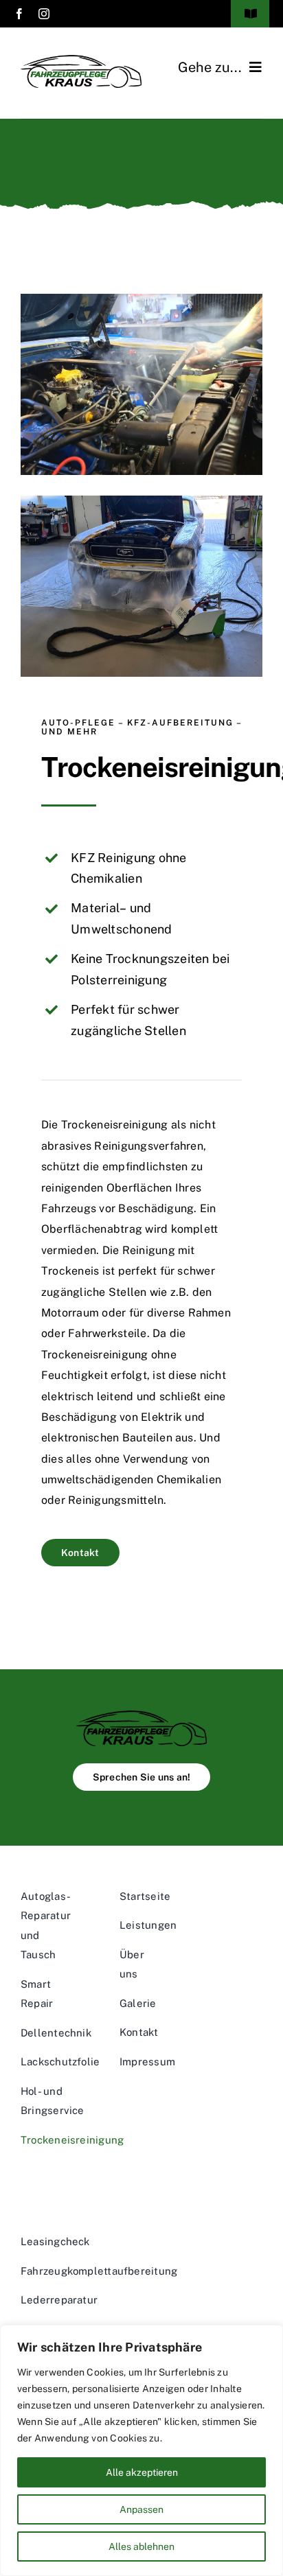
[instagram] (44, 14)
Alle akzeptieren (142, 2472)
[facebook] (19, 14)
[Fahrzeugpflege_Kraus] (81, 60)
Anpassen (141, 2509)
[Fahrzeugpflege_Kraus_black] (141, 1716)
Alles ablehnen (141, 2546)
